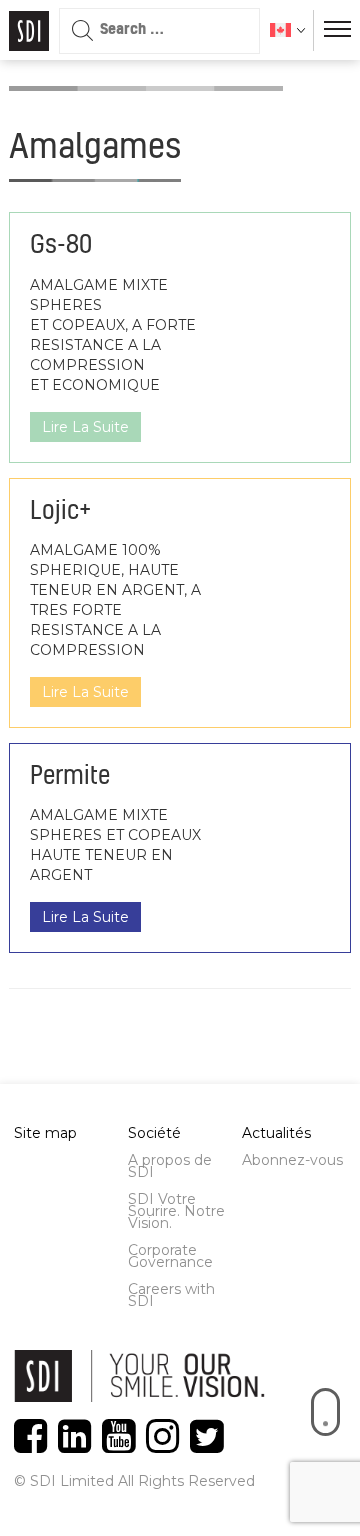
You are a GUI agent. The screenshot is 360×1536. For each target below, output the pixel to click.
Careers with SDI (171, 1295)
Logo (29, 31)
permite (70, 777)
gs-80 (61, 246)
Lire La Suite (85, 427)
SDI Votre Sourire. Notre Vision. (176, 1211)
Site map (45, 1133)
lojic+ (60, 512)
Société (154, 1133)
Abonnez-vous (292, 1160)
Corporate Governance (170, 1256)
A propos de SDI (170, 1166)
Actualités (276, 1133)
